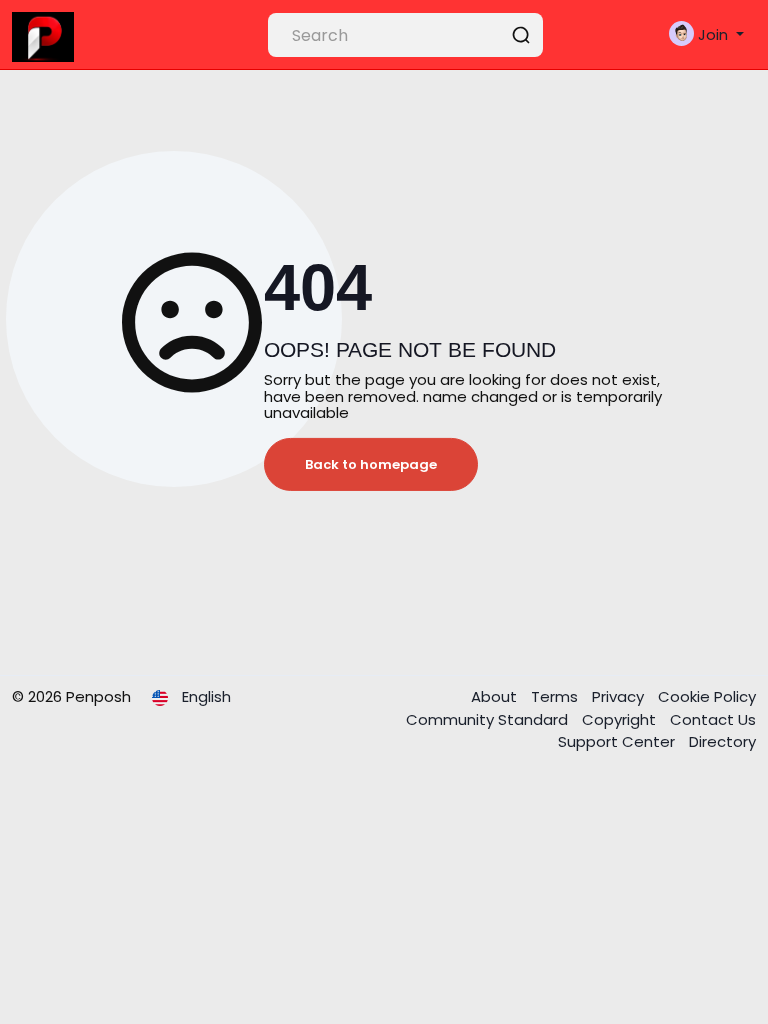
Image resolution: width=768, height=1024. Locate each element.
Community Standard (489, 719)
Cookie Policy (707, 696)
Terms (556, 696)
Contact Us (713, 719)
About (496, 696)
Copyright (621, 719)
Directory (722, 741)
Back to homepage (371, 464)
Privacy (620, 696)
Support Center (618, 741)
